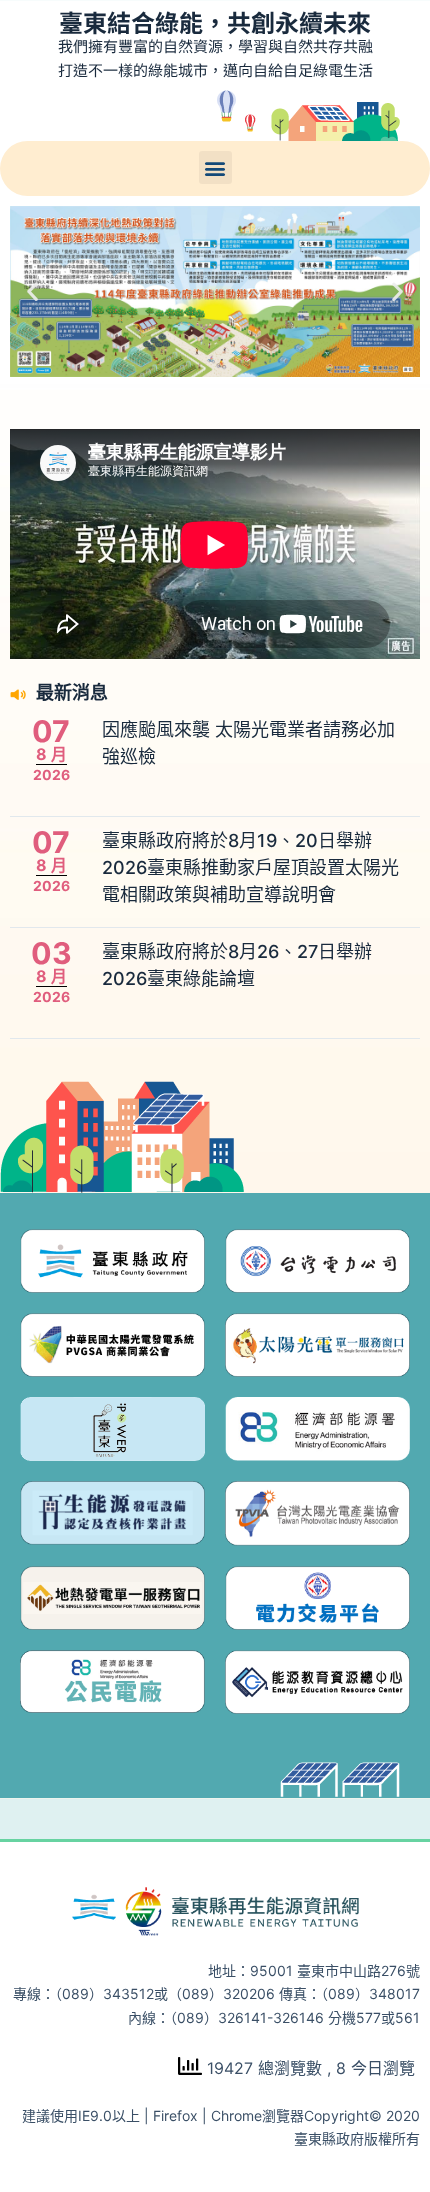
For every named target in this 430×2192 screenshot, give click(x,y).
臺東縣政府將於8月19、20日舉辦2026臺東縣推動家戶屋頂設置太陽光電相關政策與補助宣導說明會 (250, 867)
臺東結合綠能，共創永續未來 (215, 21)
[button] (215, 167)
